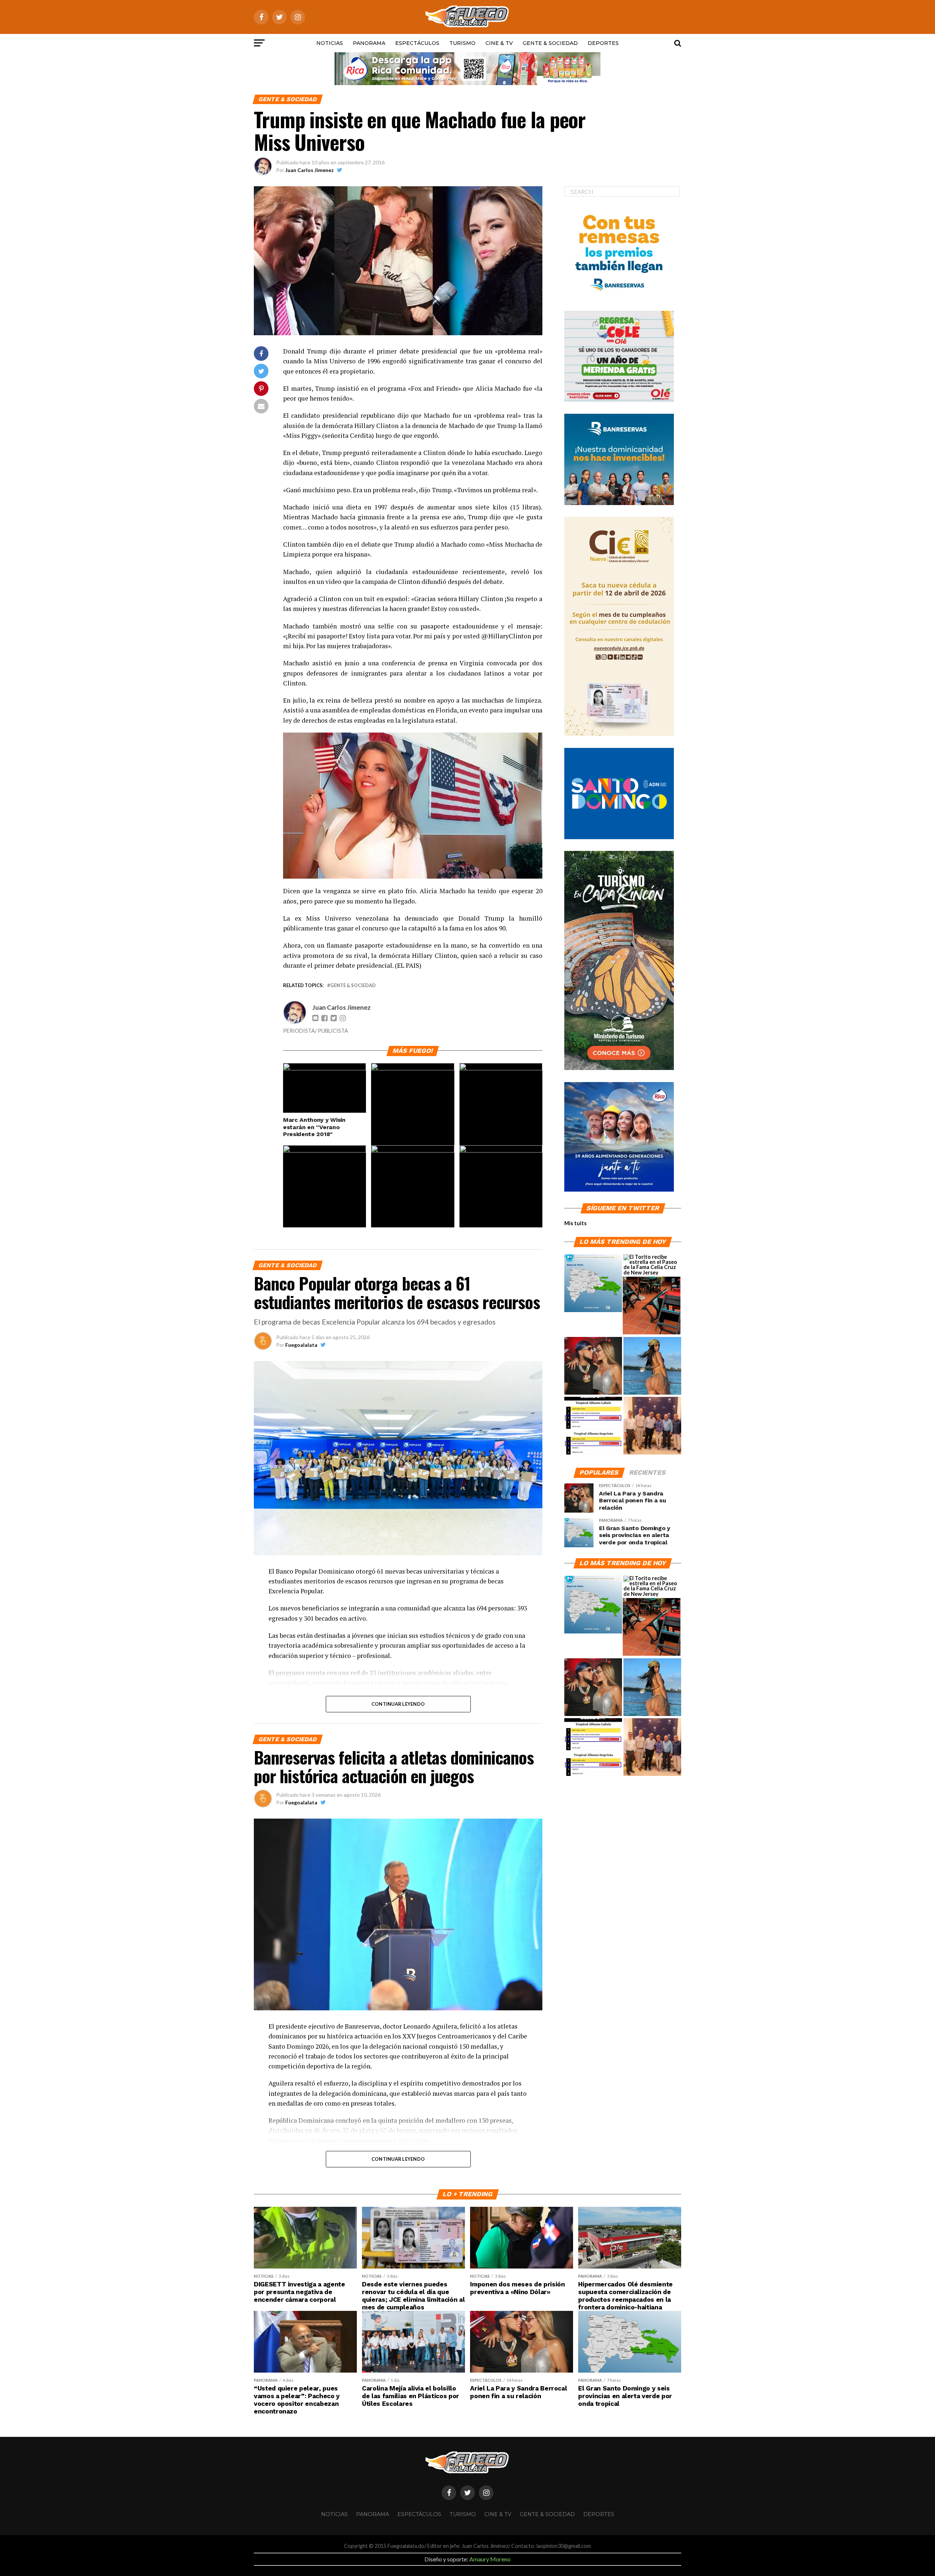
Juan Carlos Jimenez (310, 170)
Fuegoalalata (301, 1345)
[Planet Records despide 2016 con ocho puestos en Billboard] (593, 1426)
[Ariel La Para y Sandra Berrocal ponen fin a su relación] (593, 1366)
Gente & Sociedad (550, 43)
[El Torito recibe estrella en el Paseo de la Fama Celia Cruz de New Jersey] (652, 1265)
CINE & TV (499, 43)
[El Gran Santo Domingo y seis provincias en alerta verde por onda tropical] (593, 1284)
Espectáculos (417, 43)
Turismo (462, 43)
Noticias (330, 43)
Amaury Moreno (490, 2559)
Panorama (369, 43)
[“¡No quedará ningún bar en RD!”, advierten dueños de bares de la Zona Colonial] (652, 1306)
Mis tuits (575, 1223)
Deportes (603, 43)
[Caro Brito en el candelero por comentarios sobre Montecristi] (652, 1366)
